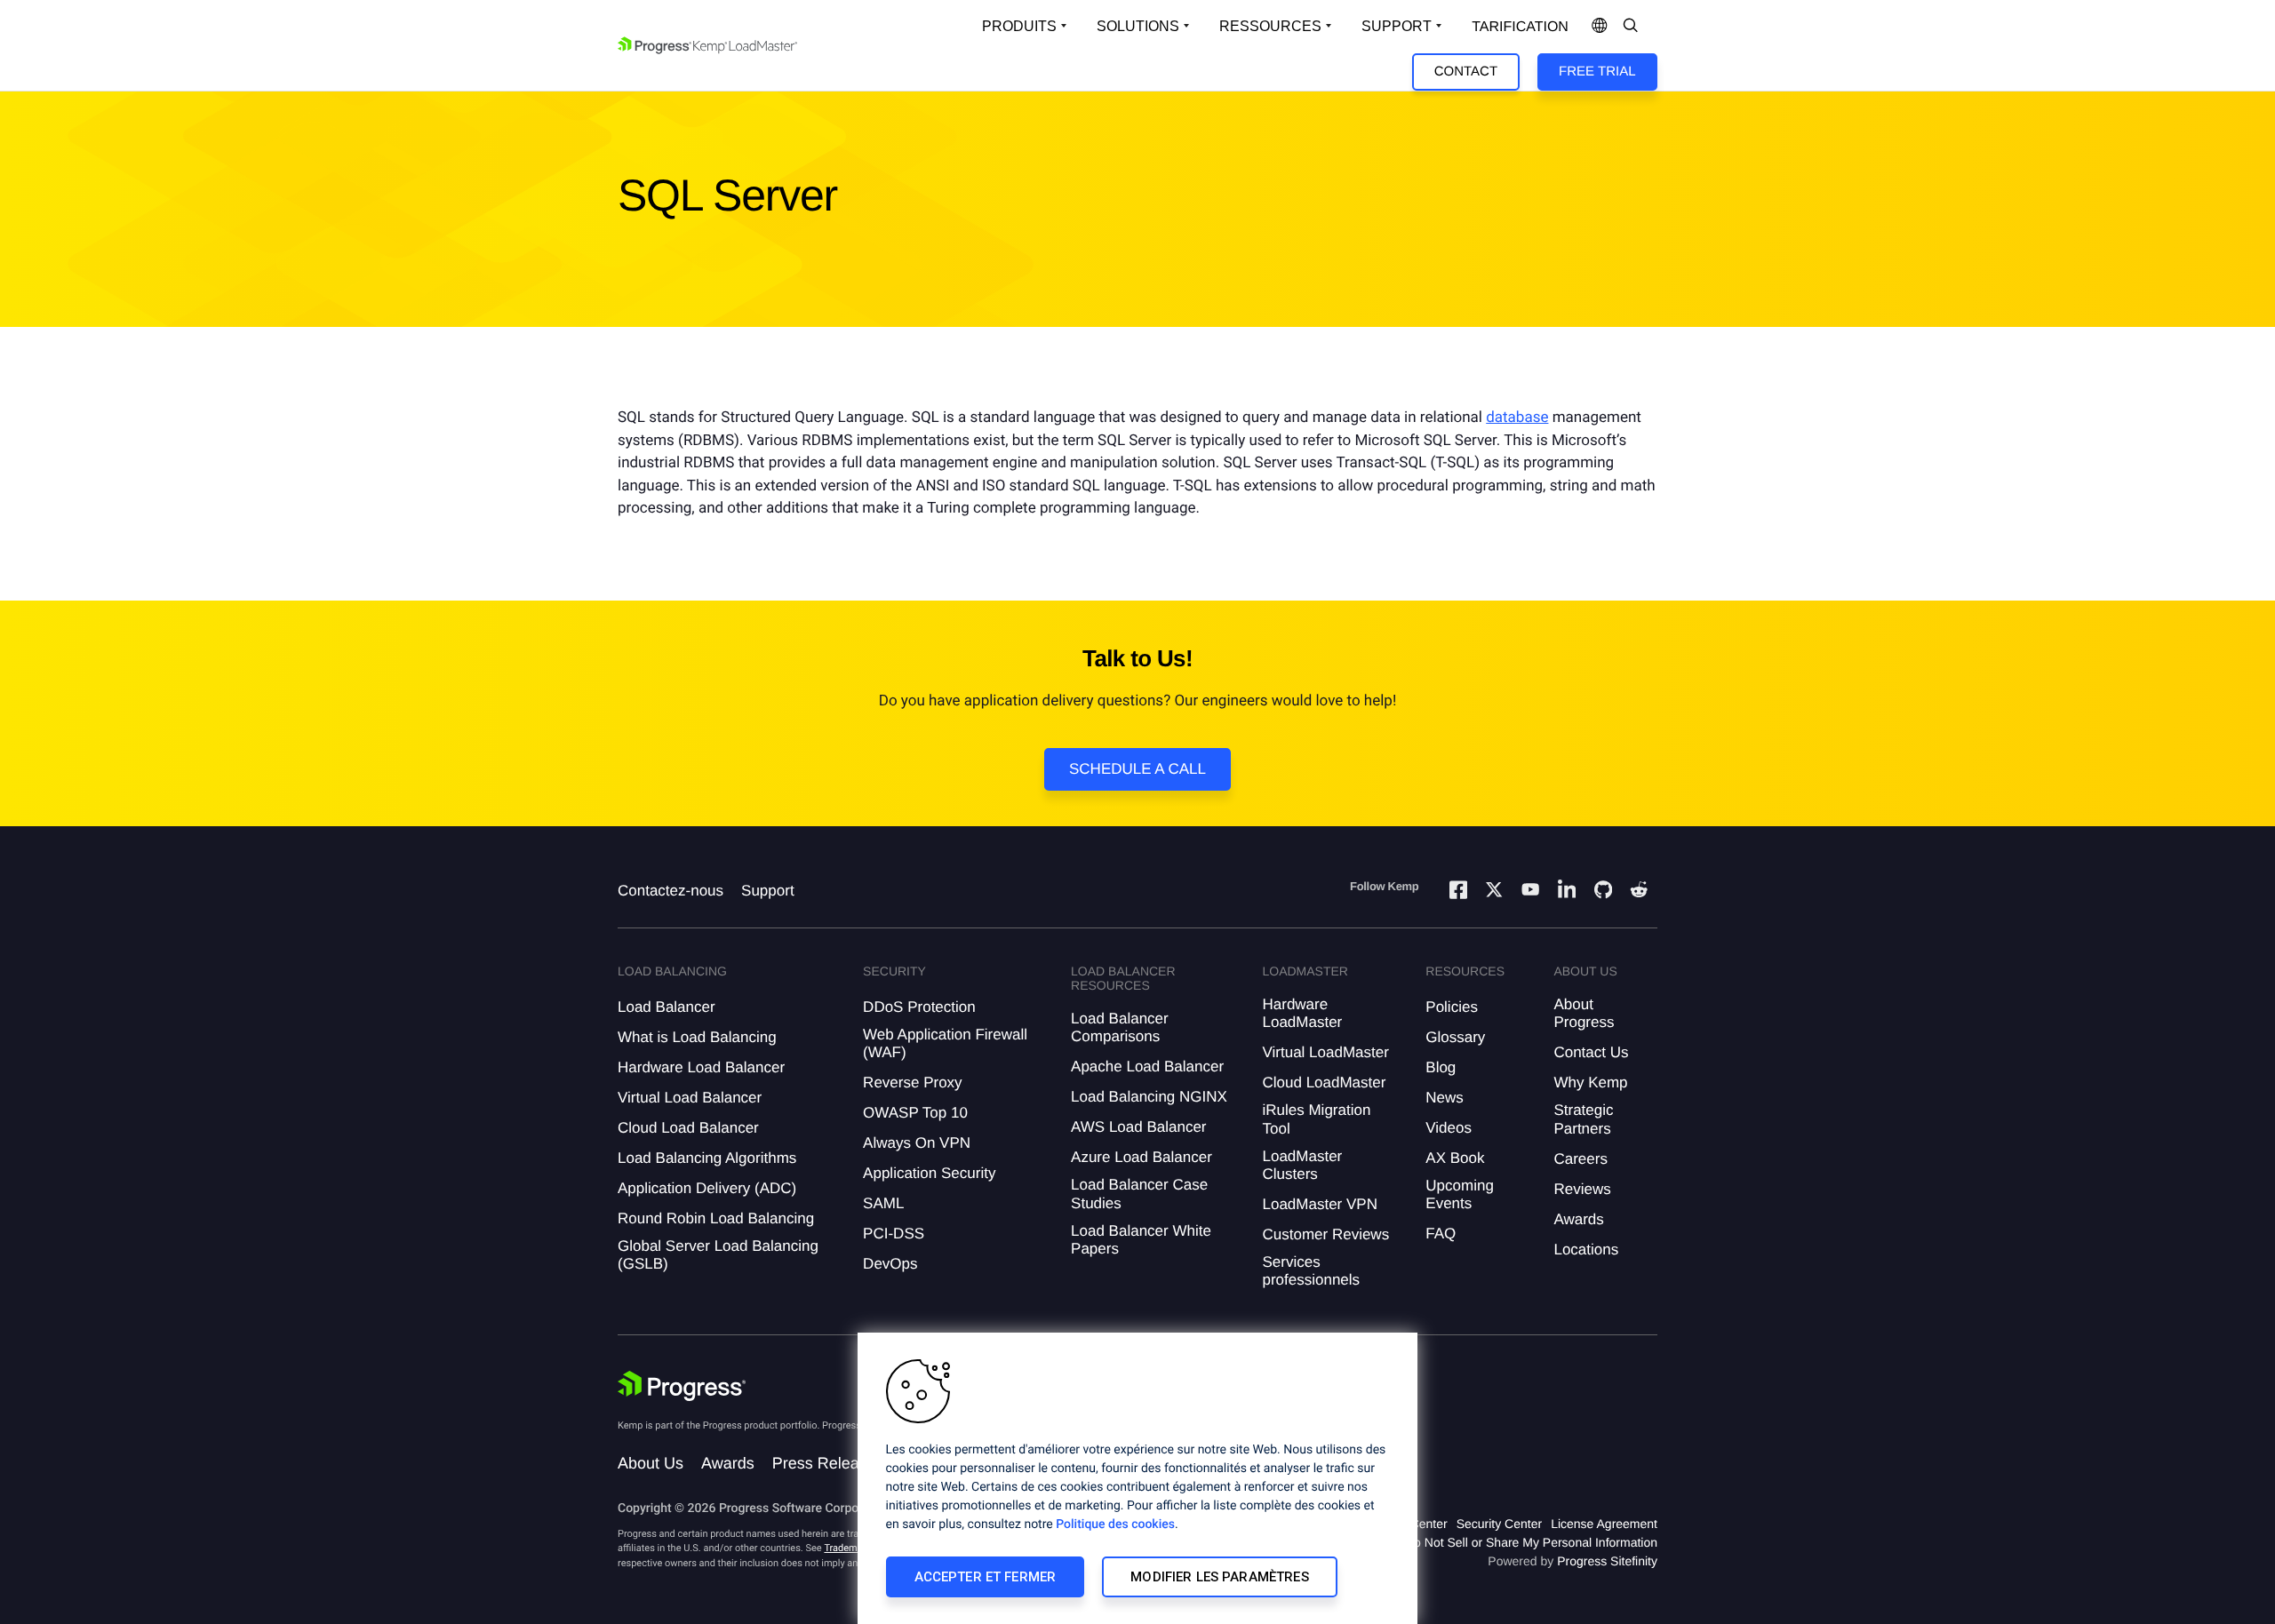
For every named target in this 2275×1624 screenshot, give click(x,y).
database (1517, 418)
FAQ (1441, 1234)
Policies (1452, 1007)
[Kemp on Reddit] (1639, 892)
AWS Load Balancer (1138, 1127)
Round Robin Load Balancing (716, 1218)
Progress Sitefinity (1607, 1561)
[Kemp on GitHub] (1603, 892)
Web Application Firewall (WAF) (945, 1043)
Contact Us (1591, 1052)
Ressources (1270, 26)
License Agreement (1604, 1524)
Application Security (929, 1173)
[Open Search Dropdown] (1631, 27)
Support (1397, 26)
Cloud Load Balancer (688, 1128)
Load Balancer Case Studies (1139, 1194)
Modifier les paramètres (1219, 1577)
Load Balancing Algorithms (707, 1158)
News (1445, 1098)
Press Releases (828, 1463)
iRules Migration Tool (1316, 1119)
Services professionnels (1311, 1271)
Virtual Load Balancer (690, 1098)
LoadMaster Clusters (1302, 1165)
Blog (1441, 1067)
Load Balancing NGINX (1149, 1097)
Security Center (1499, 1524)
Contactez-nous (671, 891)
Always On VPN (917, 1143)
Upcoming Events (1460, 1194)
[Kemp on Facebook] (1458, 892)
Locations (1586, 1250)
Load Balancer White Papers (1141, 1240)
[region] (1137, 1478)
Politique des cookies (1115, 1524)
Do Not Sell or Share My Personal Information (1531, 1542)
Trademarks (850, 1548)
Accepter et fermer (986, 1577)
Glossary (1455, 1037)
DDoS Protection (919, 1007)
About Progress (1584, 1013)
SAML (883, 1203)
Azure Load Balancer (1141, 1157)
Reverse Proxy (912, 1083)
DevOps (890, 1264)
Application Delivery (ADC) (707, 1188)
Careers (1580, 1159)
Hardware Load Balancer (701, 1067)
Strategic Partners (1583, 1119)
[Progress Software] (682, 1386)
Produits (1019, 26)
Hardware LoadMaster (1302, 1013)
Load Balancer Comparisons (1120, 1027)
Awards (1578, 1219)
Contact (1466, 72)
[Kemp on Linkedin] (1567, 892)
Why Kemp (1590, 1083)
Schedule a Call (1137, 769)
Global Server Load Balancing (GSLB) (718, 1255)
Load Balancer (667, 1007)
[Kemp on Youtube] (1530, 892)
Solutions (1138, 26)
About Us (651, 1463)
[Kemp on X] (1494, 892)
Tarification (1520, 27)
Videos (1449, 1128)
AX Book (1455, 1158)
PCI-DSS (894, 1234)
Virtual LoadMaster (1325, 1052)
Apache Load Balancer (1147, 1067)
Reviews (1582, 1189)
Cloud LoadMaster (1324, 1083)
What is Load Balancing (697, 1037)
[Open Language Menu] (1600, 27)
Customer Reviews (1325, 1234)
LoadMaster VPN (1319, 1204)
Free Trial (1597, 72)
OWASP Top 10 (915, 1113)
